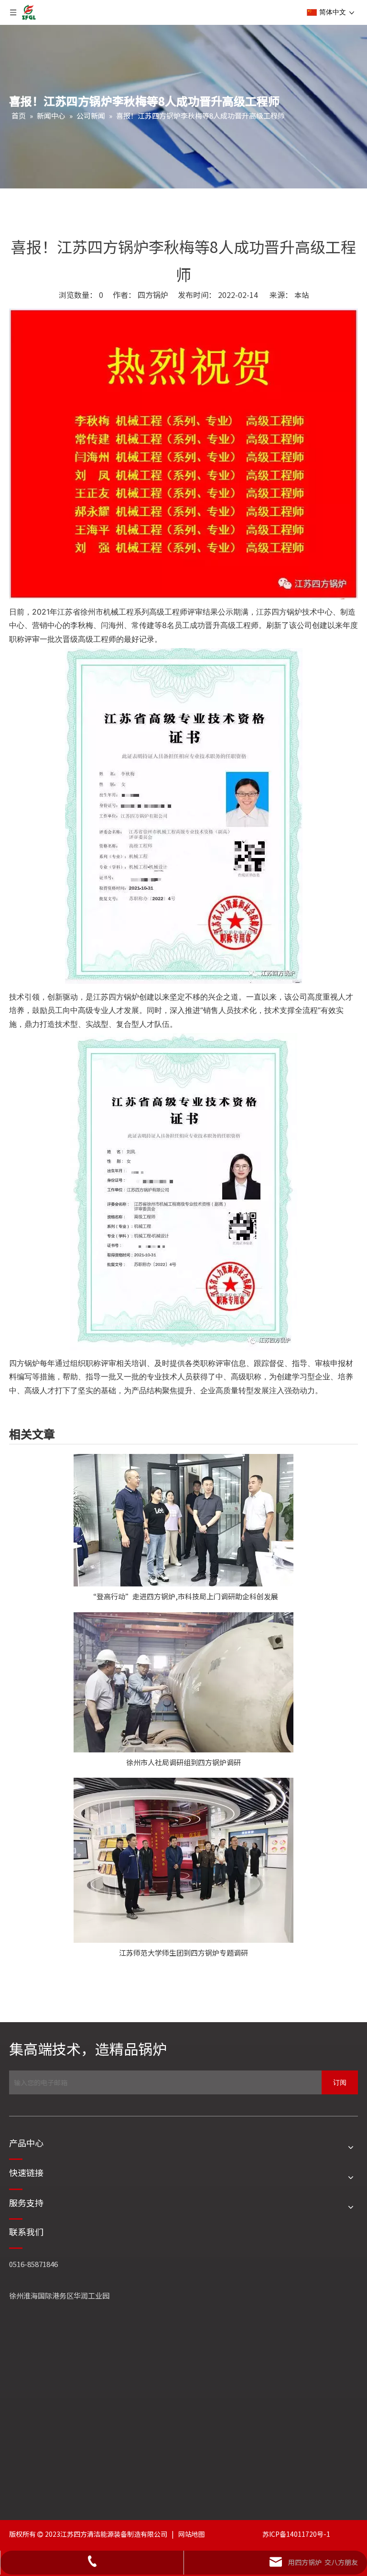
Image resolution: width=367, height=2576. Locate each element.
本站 (302, 295)
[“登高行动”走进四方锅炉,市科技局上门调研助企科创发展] (183, 1520)
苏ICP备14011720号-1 (296, 2534)
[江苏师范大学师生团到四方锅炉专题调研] (183, 1860)
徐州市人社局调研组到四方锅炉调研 (183, 1762)
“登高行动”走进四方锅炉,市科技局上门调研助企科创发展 (184, 1596)
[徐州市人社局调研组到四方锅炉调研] (183, 1682)
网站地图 (192, 2534)
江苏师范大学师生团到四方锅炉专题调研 (183, 1953)
